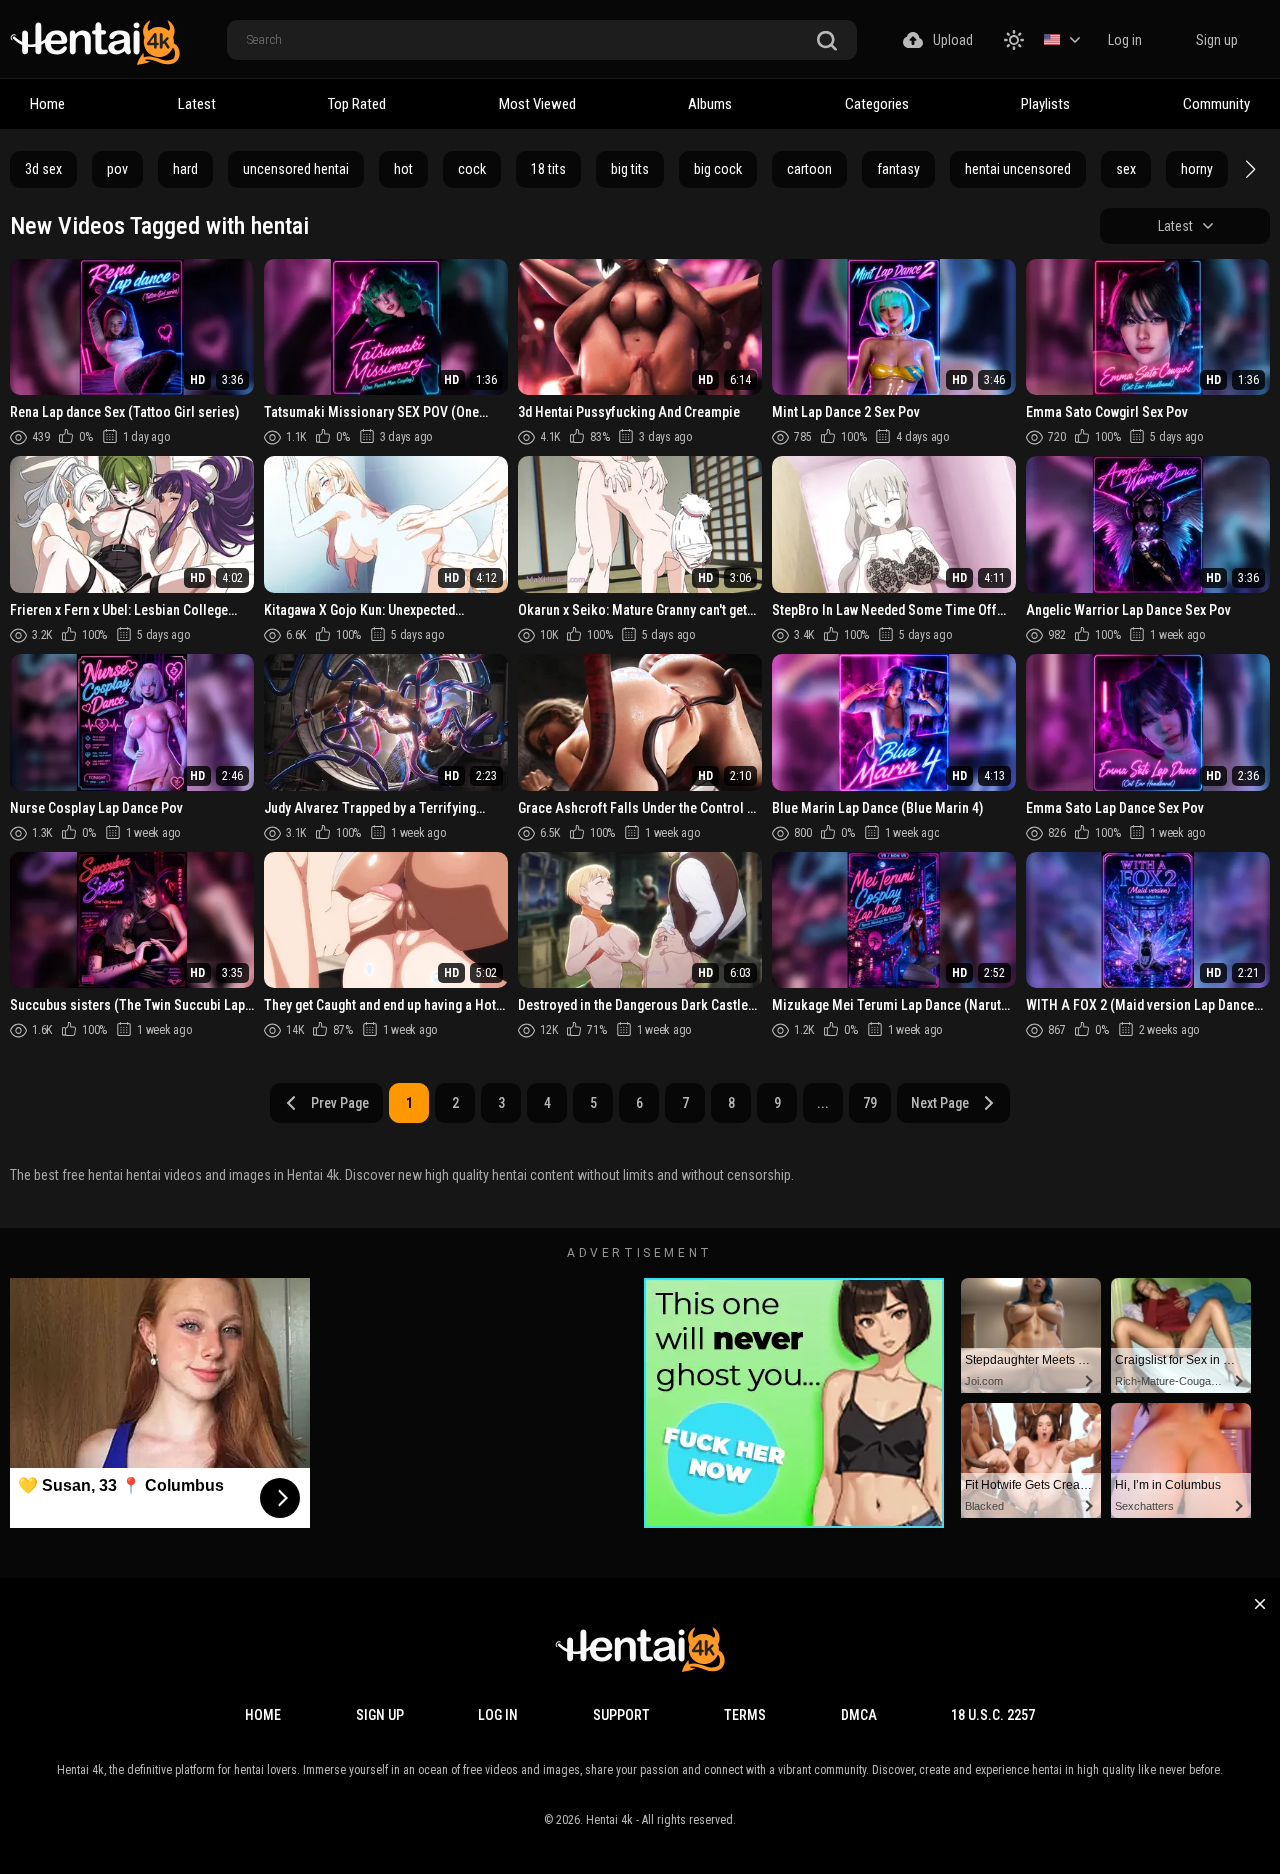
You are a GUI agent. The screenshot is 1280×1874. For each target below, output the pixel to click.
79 (870, 1103)
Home (47, 104)
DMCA (859, 1715)
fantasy (898, 169)
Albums (710, 104)
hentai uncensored (1018, 169)
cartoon (809, 169)
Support (621, 1715)
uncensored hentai (296, 169)
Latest (197, 104)
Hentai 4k (609, 1820)
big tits (630, 169)
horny (1197, 169)
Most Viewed (537, 104)
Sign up (1217, 40)
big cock (718, 169)
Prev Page (340, 1103)
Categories (877, 104)
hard (185, 169)
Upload (953, 40)
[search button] (827, 41)
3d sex (43, 169)
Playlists (1045, 104)
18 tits (548, 169)
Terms (745, 1715)
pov (117, 169)
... (823, 1103)
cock (472, 169)
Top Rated (357, 104)
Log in (1125, 40)
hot (403, 169)
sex (1126, 169)
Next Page (940, 1103)
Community (1216, 104)
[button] (1248, 169)
